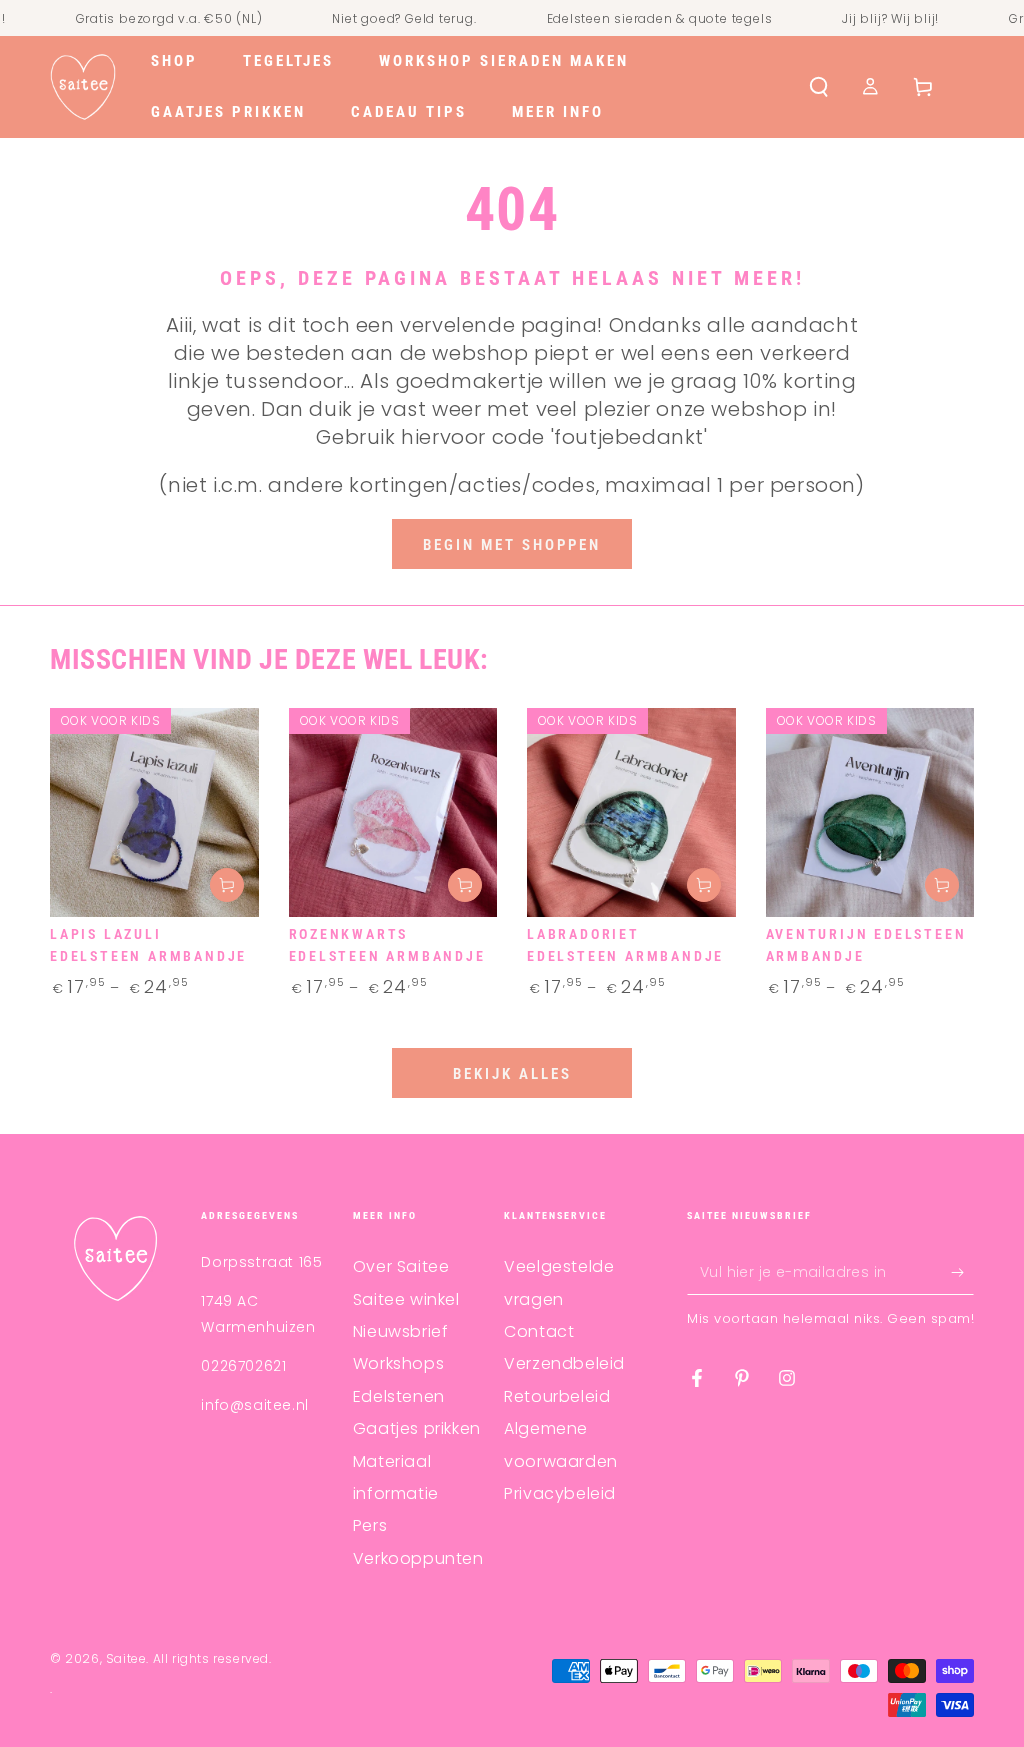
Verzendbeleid (564, 1363)
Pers (370, 1525)
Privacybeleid (560, 1493)
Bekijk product (227, 885)
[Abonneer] (962, 1272)
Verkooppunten (418, 1558)
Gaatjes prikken (417, 1428)
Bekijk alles (512, 1074)
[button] (819, 87)
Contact (539, 1331)
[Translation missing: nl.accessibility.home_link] (83, 87)
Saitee (126, 1658)
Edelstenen (399, 1396)
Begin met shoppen (512, 545)
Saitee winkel (406, 1299)
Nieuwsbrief (401, 1331)
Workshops (398, 1363)
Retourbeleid (557, 1396)
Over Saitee (401, 1266)
